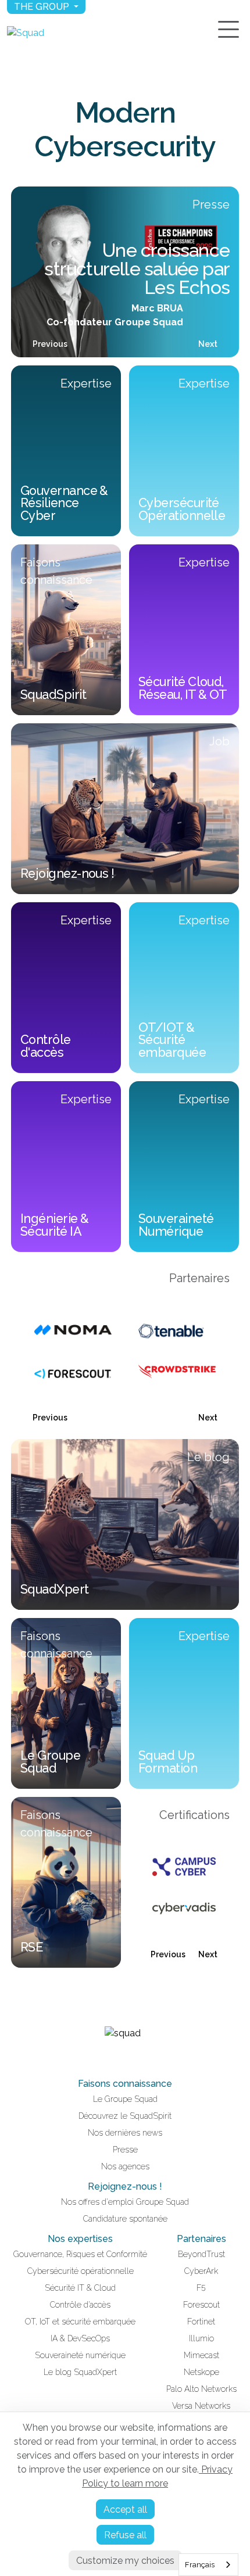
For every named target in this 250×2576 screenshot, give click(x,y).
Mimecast (201, 2355)
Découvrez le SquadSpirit (125, 2116)
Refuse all (125, 2535)
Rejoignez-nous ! (125, 2186)
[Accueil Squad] (26, 33)
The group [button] (43, 7)
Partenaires (201, 2239)
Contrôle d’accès (80, 2305)
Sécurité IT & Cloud (80, 2288)
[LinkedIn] (118, 2057)
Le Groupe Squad (125, 2099)
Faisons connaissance (125, 2084)
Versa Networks (201, 2406)
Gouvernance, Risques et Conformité (80, 2254)
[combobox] (208, 2565)
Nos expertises (80, 2239)
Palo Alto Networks (201, 2389)
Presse (125, 2150)
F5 (201, 2288)
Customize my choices (125, 2561)
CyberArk (201, 2271)
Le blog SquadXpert (80, 2372)
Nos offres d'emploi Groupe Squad (125, 2202)
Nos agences (125, 2166)
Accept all (125, 2509)
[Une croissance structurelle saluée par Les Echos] (125, 272)
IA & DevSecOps (80, 2338)
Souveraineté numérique (80, 2355)
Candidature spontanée (125, 2219)
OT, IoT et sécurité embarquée (80, 2322)
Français (200, 2565)
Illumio (201, 2338)
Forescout (201, 2305)
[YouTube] (132, 2057)
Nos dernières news (125, 2133)
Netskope (201, 2372)
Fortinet (201, 2322)
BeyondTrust (201, 2254)
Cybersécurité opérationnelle (81, 2271)
